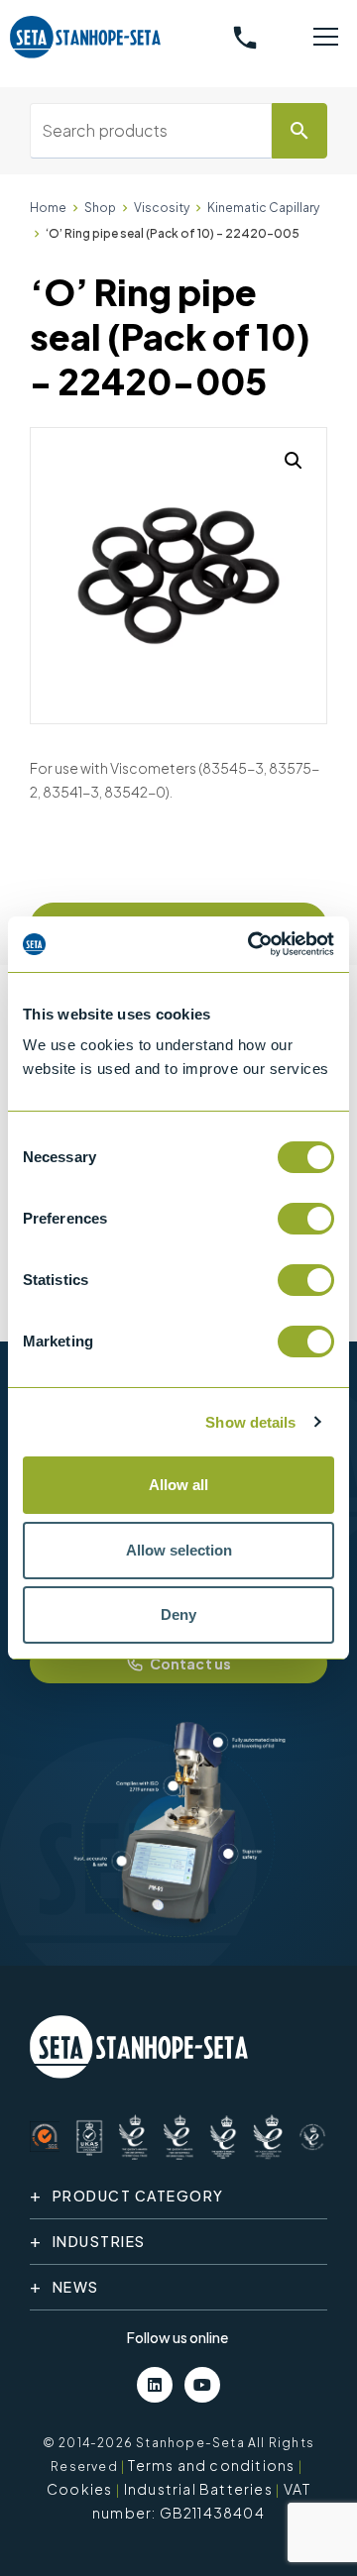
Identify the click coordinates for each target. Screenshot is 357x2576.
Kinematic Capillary (263, 208)
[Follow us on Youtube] (202, 2385)
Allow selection (179, 1550)
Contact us (191, 1664)
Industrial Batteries (198, 2489)
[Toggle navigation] (326, 38)
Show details (250, 1422)
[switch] (306, 1219)
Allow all (178, 1485)
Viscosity (162, 208)
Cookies (79, 2489)
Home (48, 208)
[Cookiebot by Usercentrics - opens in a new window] (252, 944)
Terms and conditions (211, 2465)
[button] (294, 461)
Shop (100, 208)
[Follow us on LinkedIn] (155, 2385)
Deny (178, 1614)
